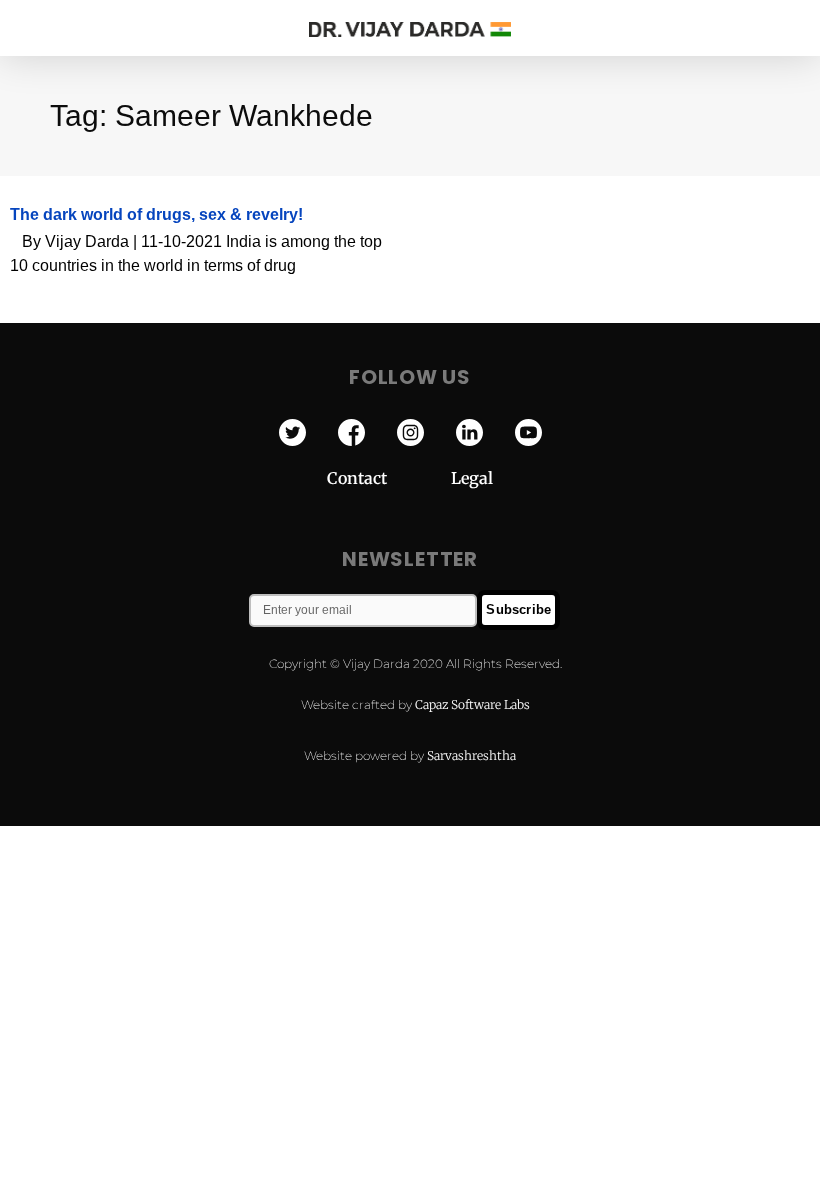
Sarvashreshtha (471, 755)
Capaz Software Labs (472, 704)
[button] (788, 26)
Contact (389, 478)
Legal (472, 478)
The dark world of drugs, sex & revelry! (156, 214)
